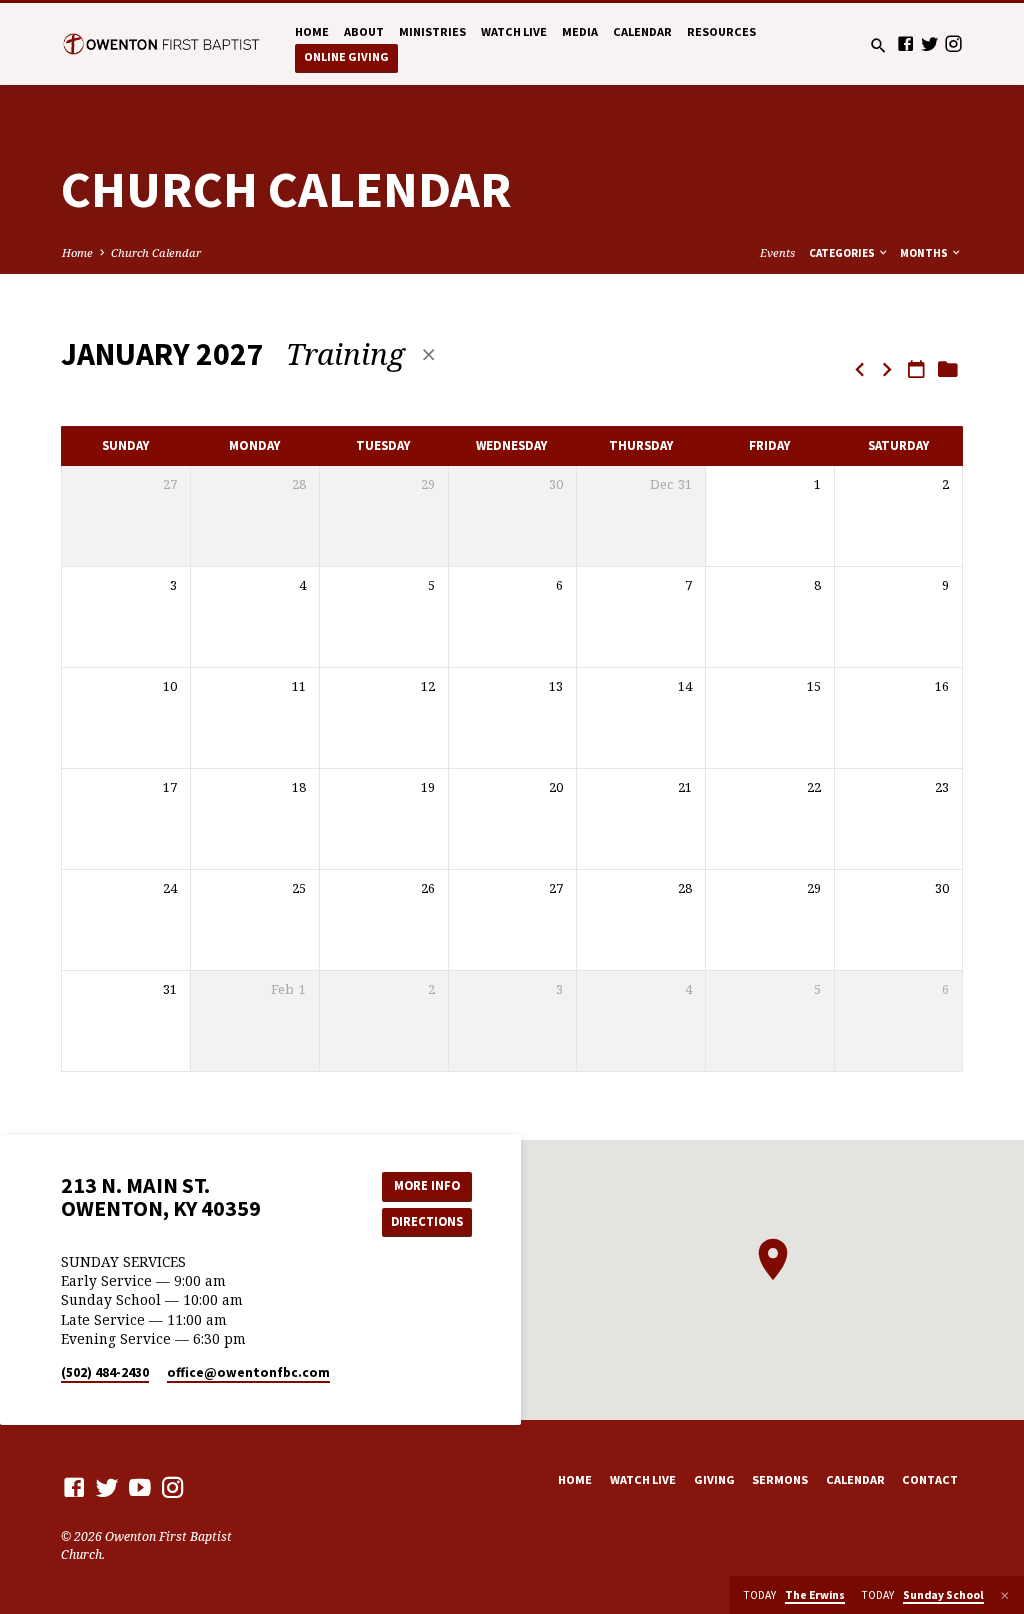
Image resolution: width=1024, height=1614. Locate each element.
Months (925, 253)
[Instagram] (953, 43)
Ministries (432, 31)
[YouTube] (140, 1487)
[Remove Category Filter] (428, 354)
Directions (427, 1221)
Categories (843, 253)
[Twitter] (929, 43)
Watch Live (514, 31)
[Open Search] (878, 45)
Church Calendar (156, 252)
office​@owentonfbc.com (248, 1372)
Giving (714, 1479)
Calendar (642, 31)
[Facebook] (905, 43)
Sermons (780, 1479)
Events (777, 252)
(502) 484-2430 (105, 1372)
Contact (930, 1479)
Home (312, 31)
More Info (427, 1185)
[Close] (1005, 1595)
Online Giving (346, 56)
